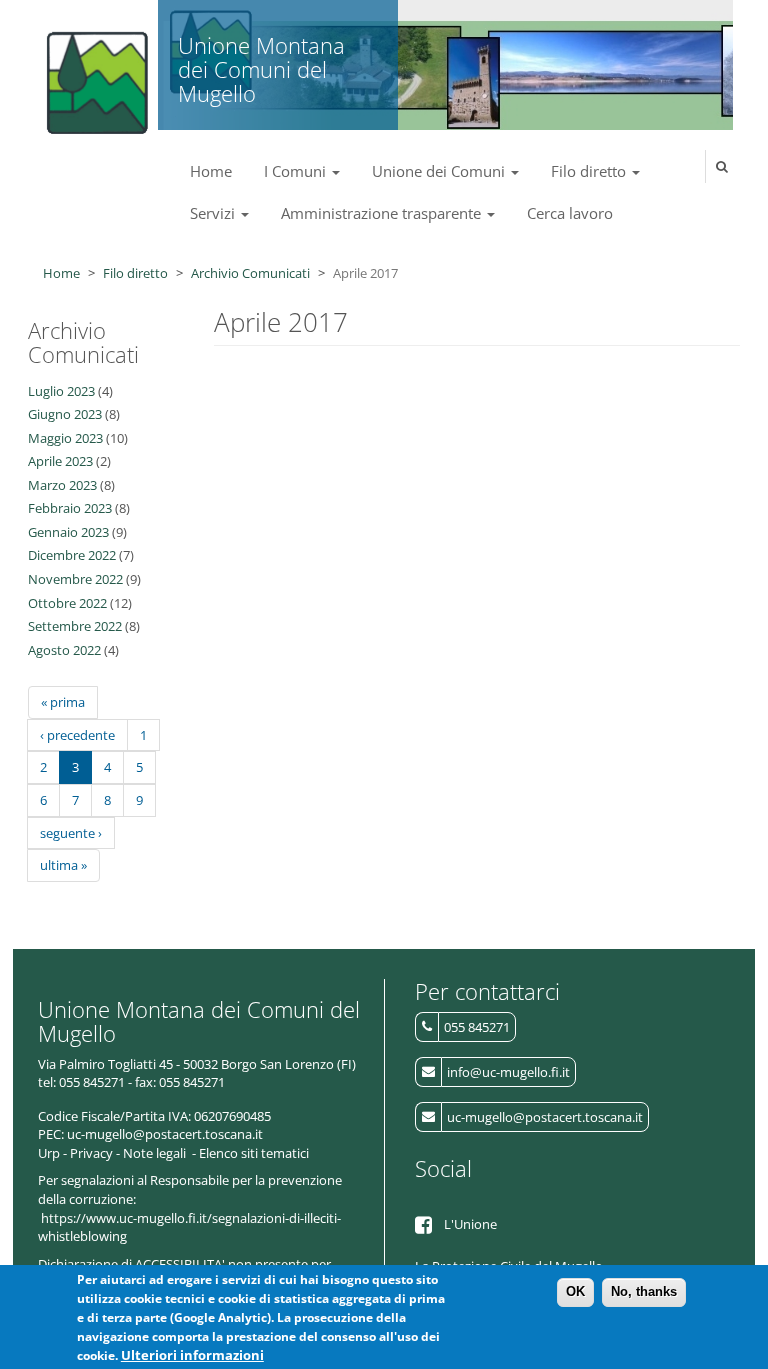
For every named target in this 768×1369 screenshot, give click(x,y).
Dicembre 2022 (72, 555)
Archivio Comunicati (250, 273)
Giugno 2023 (65, 414)
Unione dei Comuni (440, 171)
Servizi (214, 213)
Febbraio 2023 (70, 508)
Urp (49, 1153)
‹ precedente (77, 735)
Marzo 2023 (62, 485)
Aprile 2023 (60, 461)
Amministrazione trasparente (383, 213)
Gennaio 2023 (68, 532)
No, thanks (644, 1291)
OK (575, 1291)
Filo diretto (590, 171)
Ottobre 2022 (67, 603)
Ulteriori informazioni (192, 1355)
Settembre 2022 (75, 626)
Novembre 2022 (75, 579)
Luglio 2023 (61, 391)
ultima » (63, 865)
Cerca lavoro (570, 213)
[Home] (93, 74)
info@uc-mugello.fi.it (508, 1072)
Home (211, 171)
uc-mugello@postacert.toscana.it (545, 1117)
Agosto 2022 (64, 650)
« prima (63, 702)
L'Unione (470, 1224)
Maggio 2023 (65, 438)
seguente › (71, 833)
